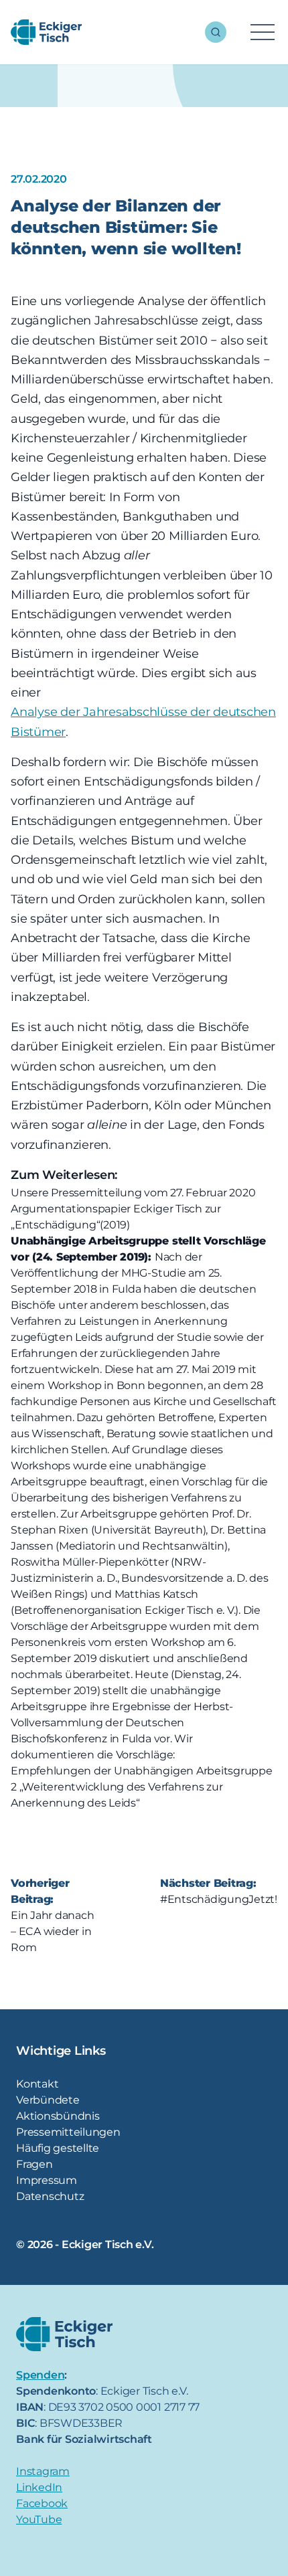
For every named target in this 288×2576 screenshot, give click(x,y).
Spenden (40, 2375)
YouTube (39, 2519)
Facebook (42, 2503)
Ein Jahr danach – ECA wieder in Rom (52, 1931)
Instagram (43, 2471)
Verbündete (48, 2100)
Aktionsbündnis (58, 2116)
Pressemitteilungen (68, 2132)
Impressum (47, 2180)
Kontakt (37, 2084)
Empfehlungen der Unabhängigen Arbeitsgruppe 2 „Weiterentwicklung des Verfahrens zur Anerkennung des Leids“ (142, 1787)
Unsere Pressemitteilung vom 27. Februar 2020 (133, 1193)
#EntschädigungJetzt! (219, 1899)
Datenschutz (50, 2196)
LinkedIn (39, 2487)
